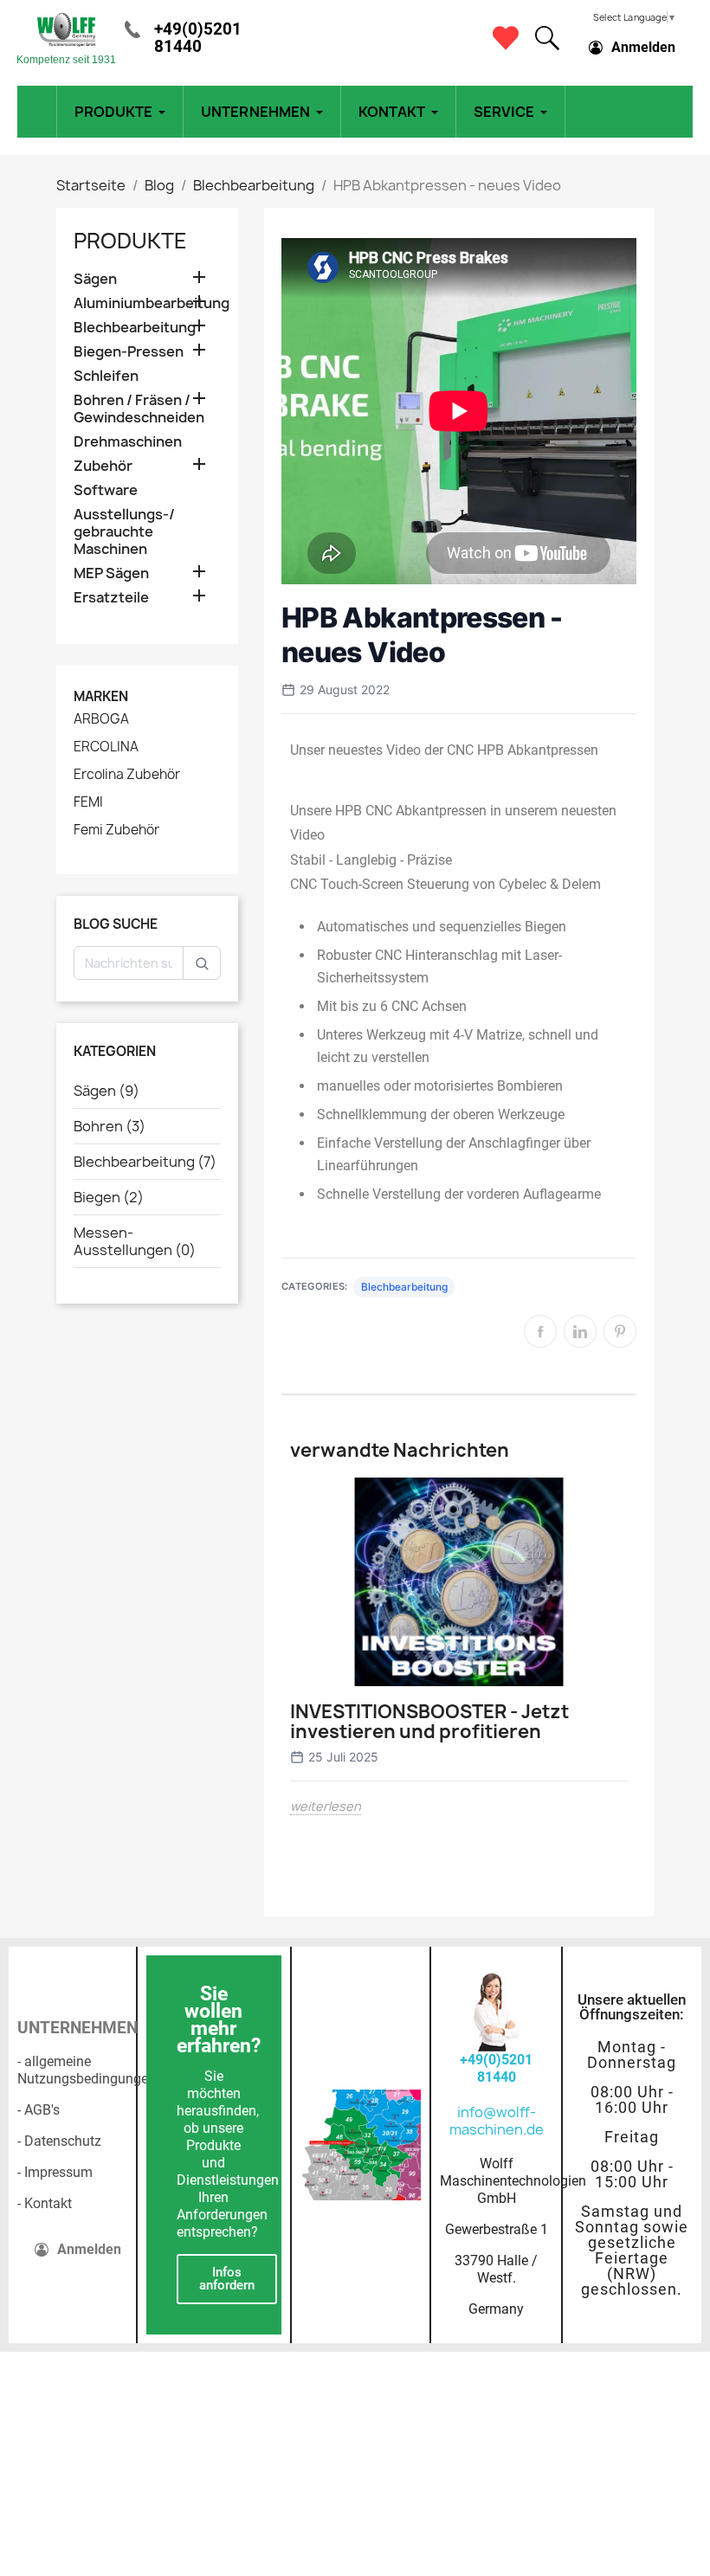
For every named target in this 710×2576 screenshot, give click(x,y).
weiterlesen (326, 1806)
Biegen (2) (109, 1197)
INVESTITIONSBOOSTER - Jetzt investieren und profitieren (429, 1722)
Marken (101, 696)
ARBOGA (101, 719)
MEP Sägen (111, 573)
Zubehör (103, 466)
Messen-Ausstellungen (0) (135, 1241)
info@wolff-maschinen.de (497, 2121)
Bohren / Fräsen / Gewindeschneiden (139, 409)
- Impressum (55, 2172)
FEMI (88, 802)
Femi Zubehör (116, 830)
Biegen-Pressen (129, 352)
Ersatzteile (111, 598)
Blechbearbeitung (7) (145, 1162)
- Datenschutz (59, 2141)
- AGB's (39, 2110)
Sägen (95, 279)
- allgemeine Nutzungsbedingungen (87, 2070)
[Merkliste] (506, 38)
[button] (547, 38)
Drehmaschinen (128, 442)
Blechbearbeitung (135, 328)
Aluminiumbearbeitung (147, 303)
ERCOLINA (106, 747)
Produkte (130, 241)
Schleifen (106, 376)
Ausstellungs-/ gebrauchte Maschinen (124, 532)
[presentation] (280, 1693)
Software (106, 490)
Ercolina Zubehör (127, 775)
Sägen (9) (106, 1091)
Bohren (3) (110, 1126)
